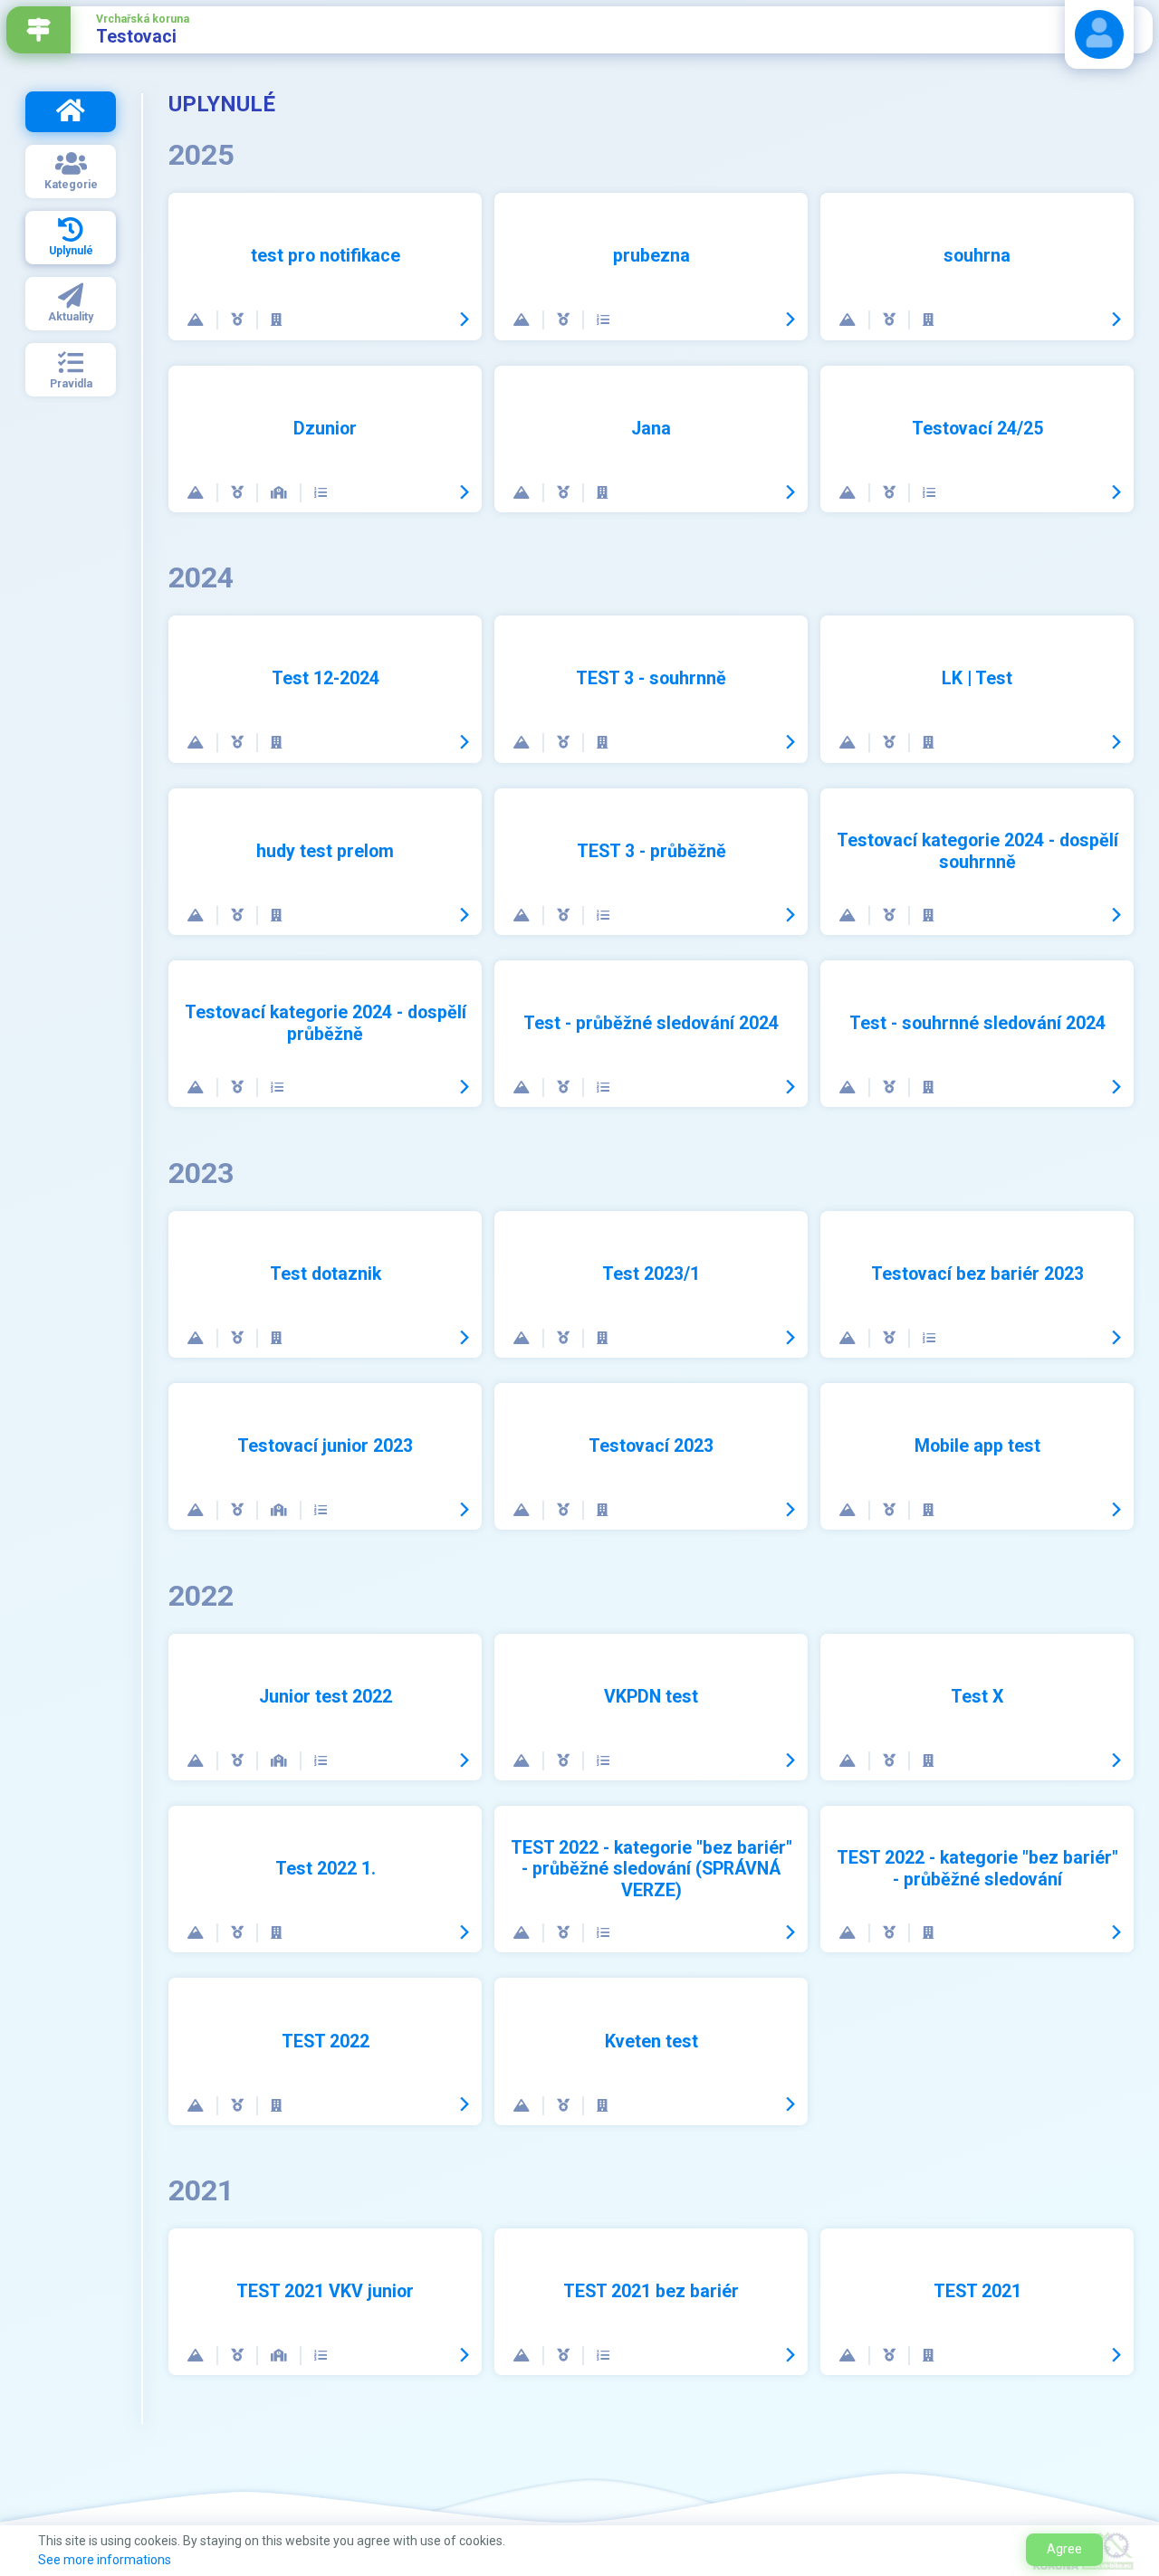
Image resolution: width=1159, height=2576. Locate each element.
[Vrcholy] (196, 320)
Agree (1064, 2549)
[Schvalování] (603, 320)
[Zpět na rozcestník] (38, 30)
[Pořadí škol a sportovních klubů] (280, 493)
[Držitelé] (238, 320)
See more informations (105, 2560)
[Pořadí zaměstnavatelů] (276, 320)
